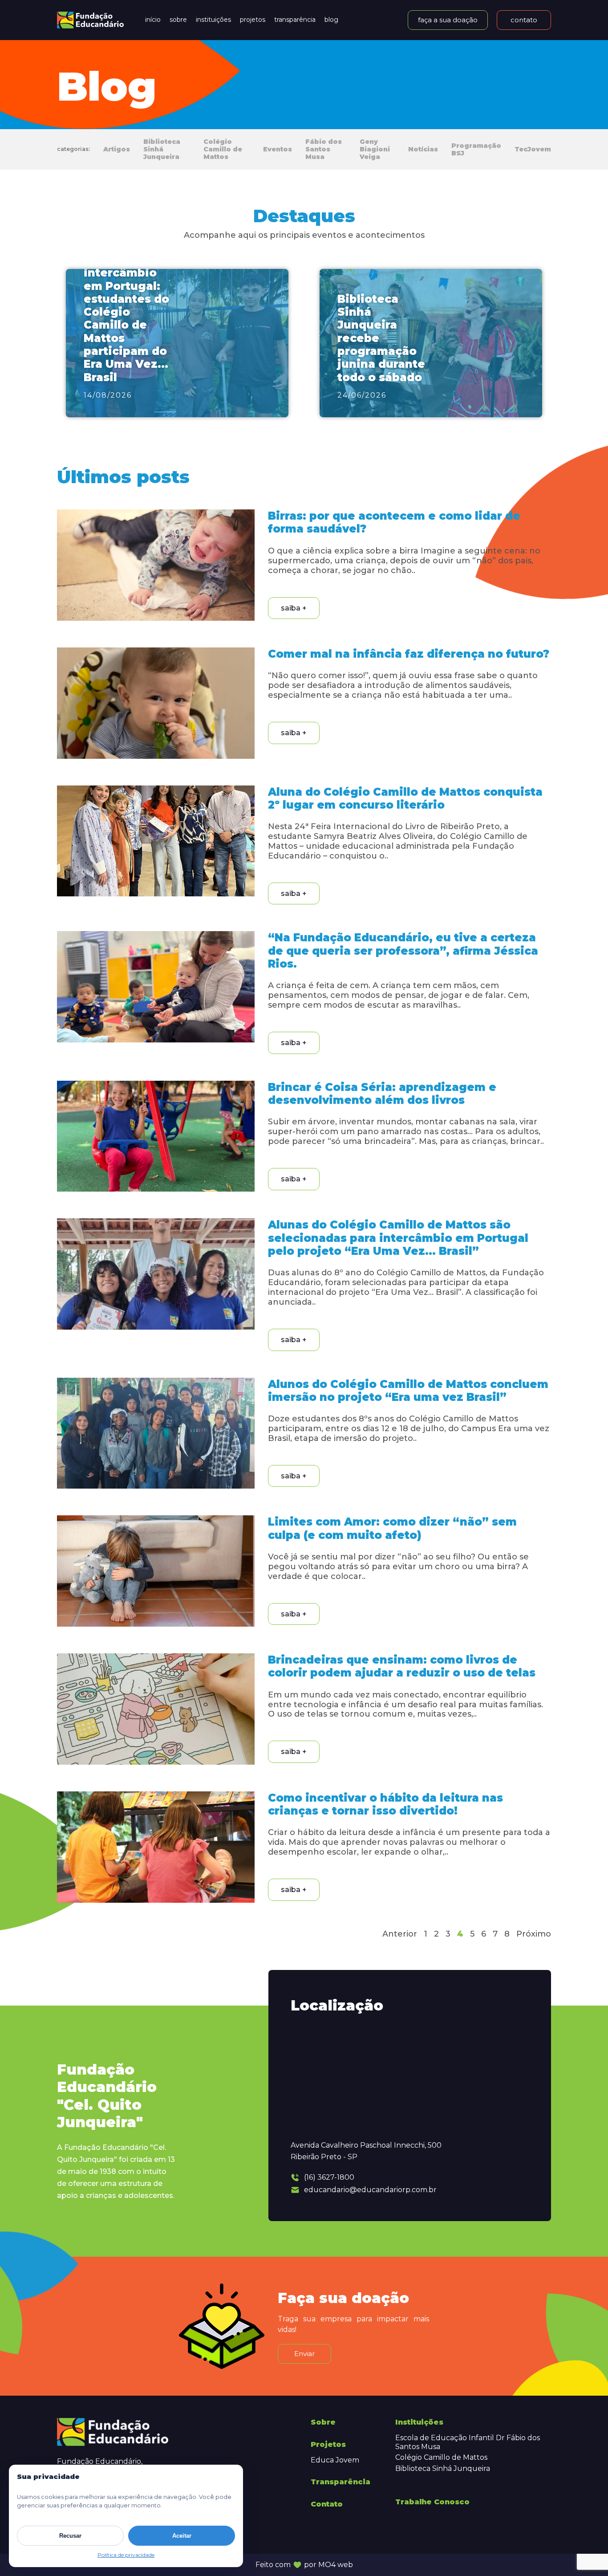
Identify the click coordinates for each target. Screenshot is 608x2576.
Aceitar (182, 2536)
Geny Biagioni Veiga (375, 149)
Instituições (213, 20)
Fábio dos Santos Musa (324, 149)
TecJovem (533, 149)
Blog (331, 20)
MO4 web (336, 2565)
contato (524, 20)
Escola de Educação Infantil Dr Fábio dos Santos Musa (468, 2442)
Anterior (400, 1934)
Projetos (253, 20)
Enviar (304, 2354)
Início (153, 20)
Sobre (178, 20)
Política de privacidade (126, 2555)
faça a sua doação (448, 20)
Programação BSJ (476, 150)
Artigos (117, 149)
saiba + (294, 608)
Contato (327, 2504)
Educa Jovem (335, 2460)
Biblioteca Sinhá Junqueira (162, 149)
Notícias (423, 149)
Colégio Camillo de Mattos (223, 149)
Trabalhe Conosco (432, 2502)
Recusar (70, 2536)
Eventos (278, 149)
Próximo (534, 1934)
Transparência (295, 20)
